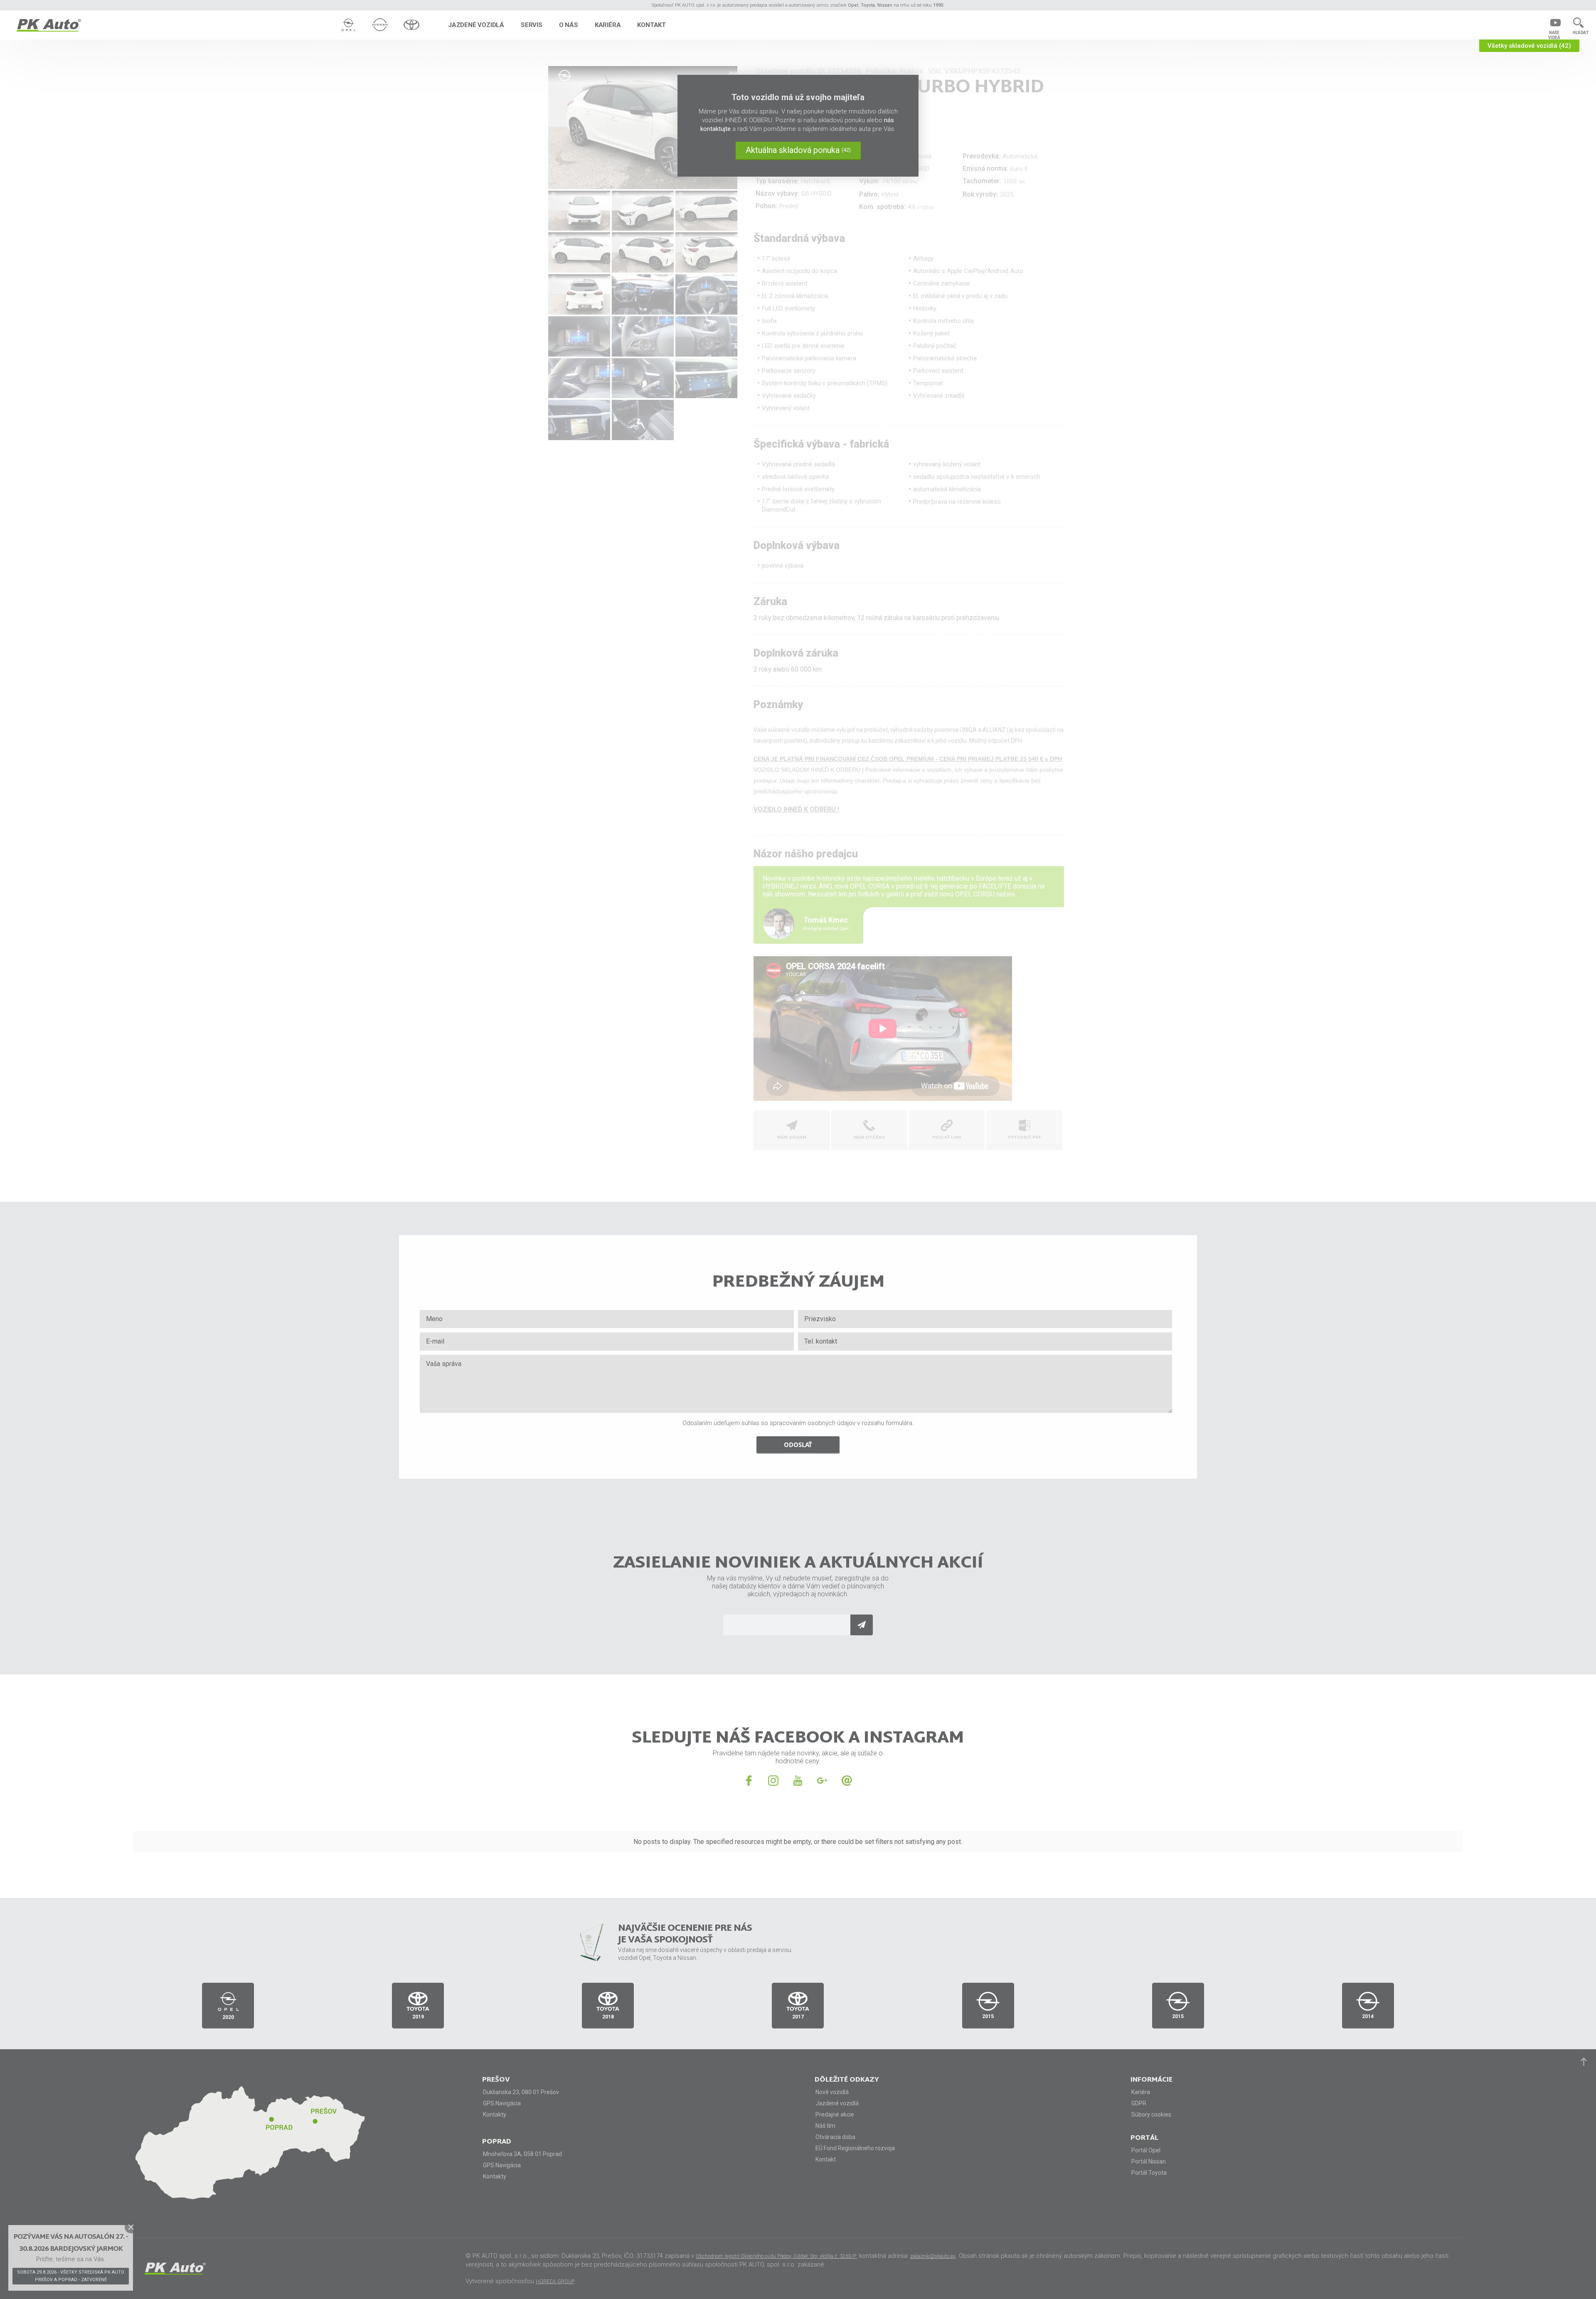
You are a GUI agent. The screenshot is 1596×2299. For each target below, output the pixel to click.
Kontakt (651, 25)
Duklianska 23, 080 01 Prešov (521, 2092)
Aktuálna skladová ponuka (798, 150)
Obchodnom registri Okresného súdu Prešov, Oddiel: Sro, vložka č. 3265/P (776, 2256)
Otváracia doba (835, 2137)
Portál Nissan (1149, 2161)
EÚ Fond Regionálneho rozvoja (855, 2148)
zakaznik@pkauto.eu (933, 2256)
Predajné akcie (835, 2114)
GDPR (1139, 2103)
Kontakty (495, 2114)
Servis (532, 25)
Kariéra (608, 25)
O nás (569, 25)
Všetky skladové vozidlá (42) (1529, 46)
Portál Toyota (1149, 2173)
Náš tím (825, 2126)
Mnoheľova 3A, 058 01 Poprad (522, 2154)
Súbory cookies (1151, 2114)
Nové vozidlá (832, 2092)
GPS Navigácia (502, 2103)
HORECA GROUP (555, 2282)
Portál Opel (1146, 2150)
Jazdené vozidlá (476, 25)
